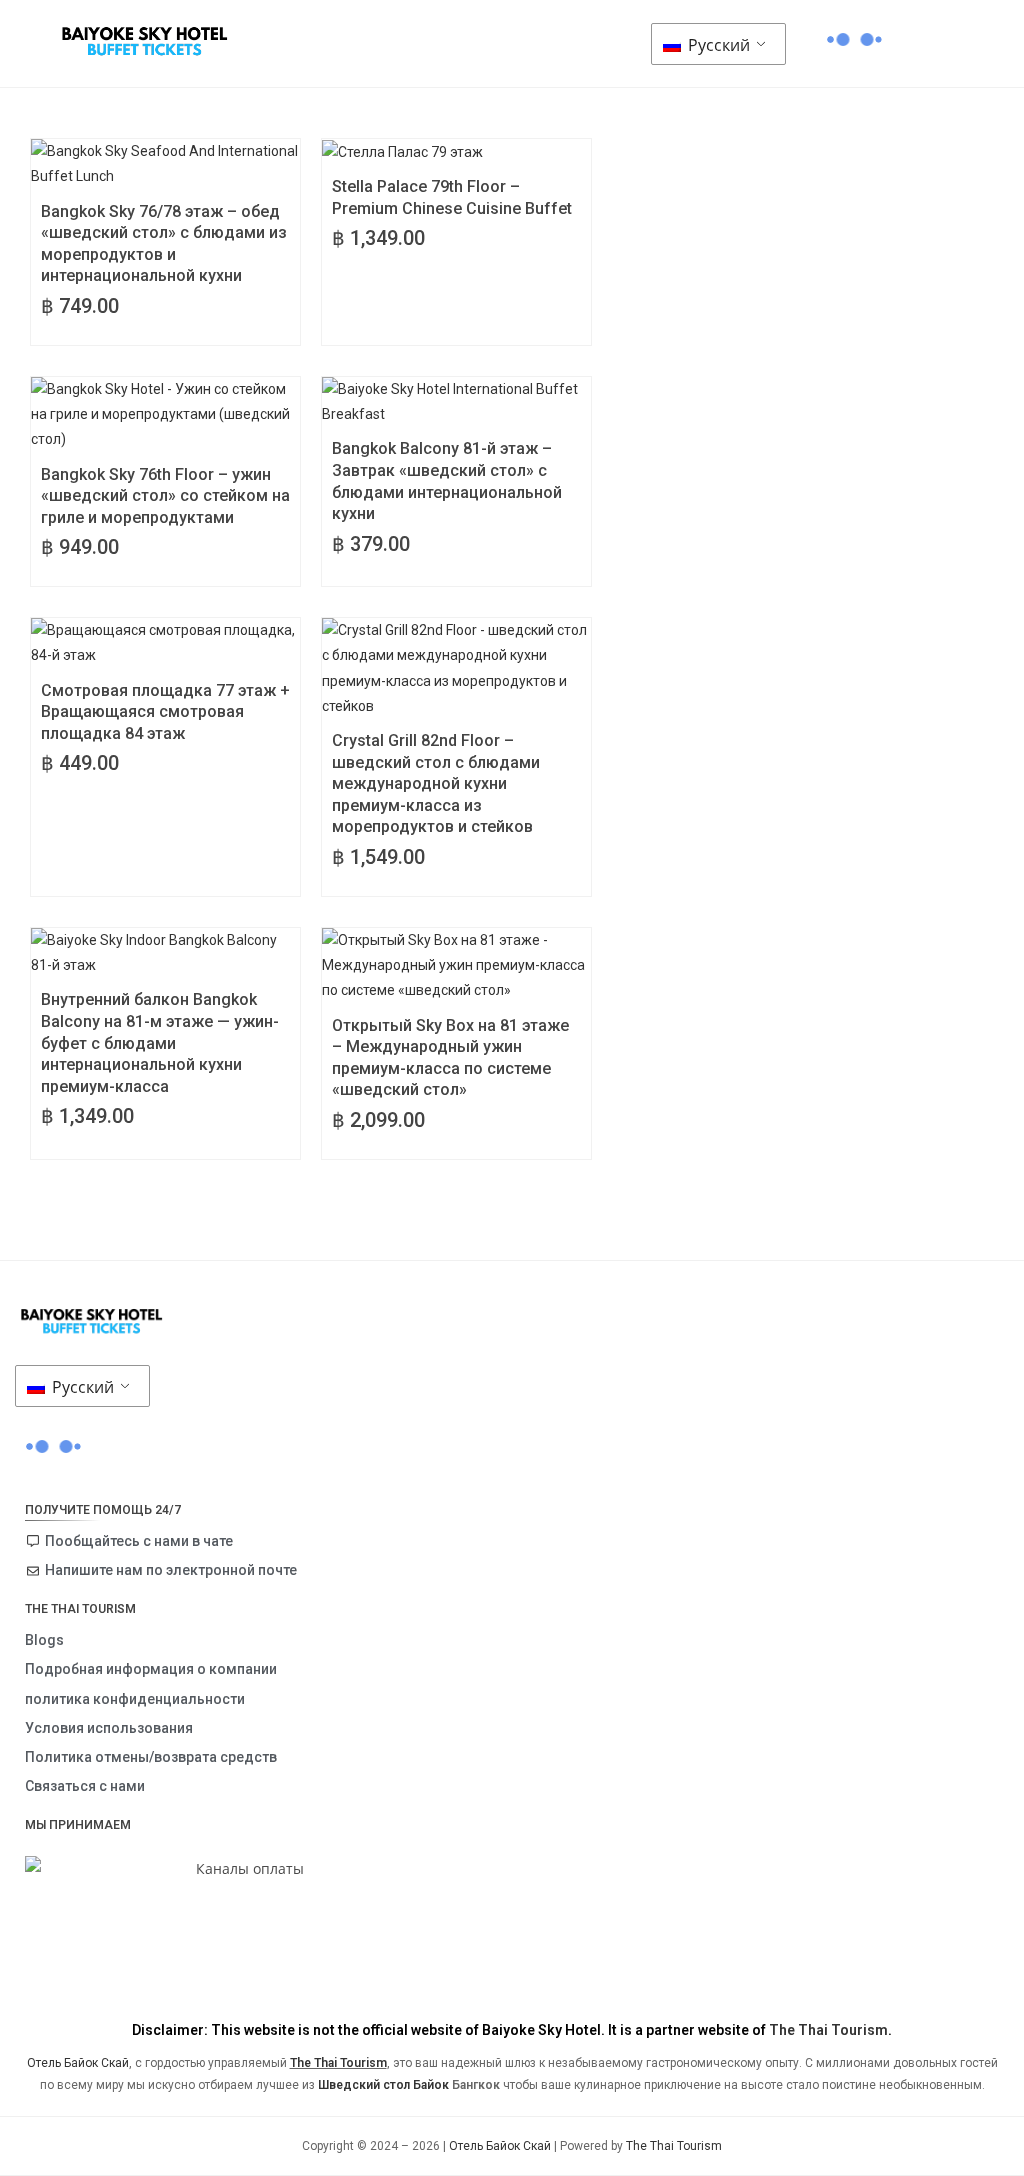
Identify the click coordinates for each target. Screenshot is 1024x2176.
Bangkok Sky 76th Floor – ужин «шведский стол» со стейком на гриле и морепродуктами (165, 496)
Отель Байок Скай (78, 2063)
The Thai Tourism (828, 2030)
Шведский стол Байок (383, 2085)
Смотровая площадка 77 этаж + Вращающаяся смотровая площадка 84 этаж (165, 712)
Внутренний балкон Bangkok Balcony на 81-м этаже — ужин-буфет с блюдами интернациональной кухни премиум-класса (160, 1042)
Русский (717, 45)
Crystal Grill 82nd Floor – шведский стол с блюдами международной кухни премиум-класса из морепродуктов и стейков (436, 783)
